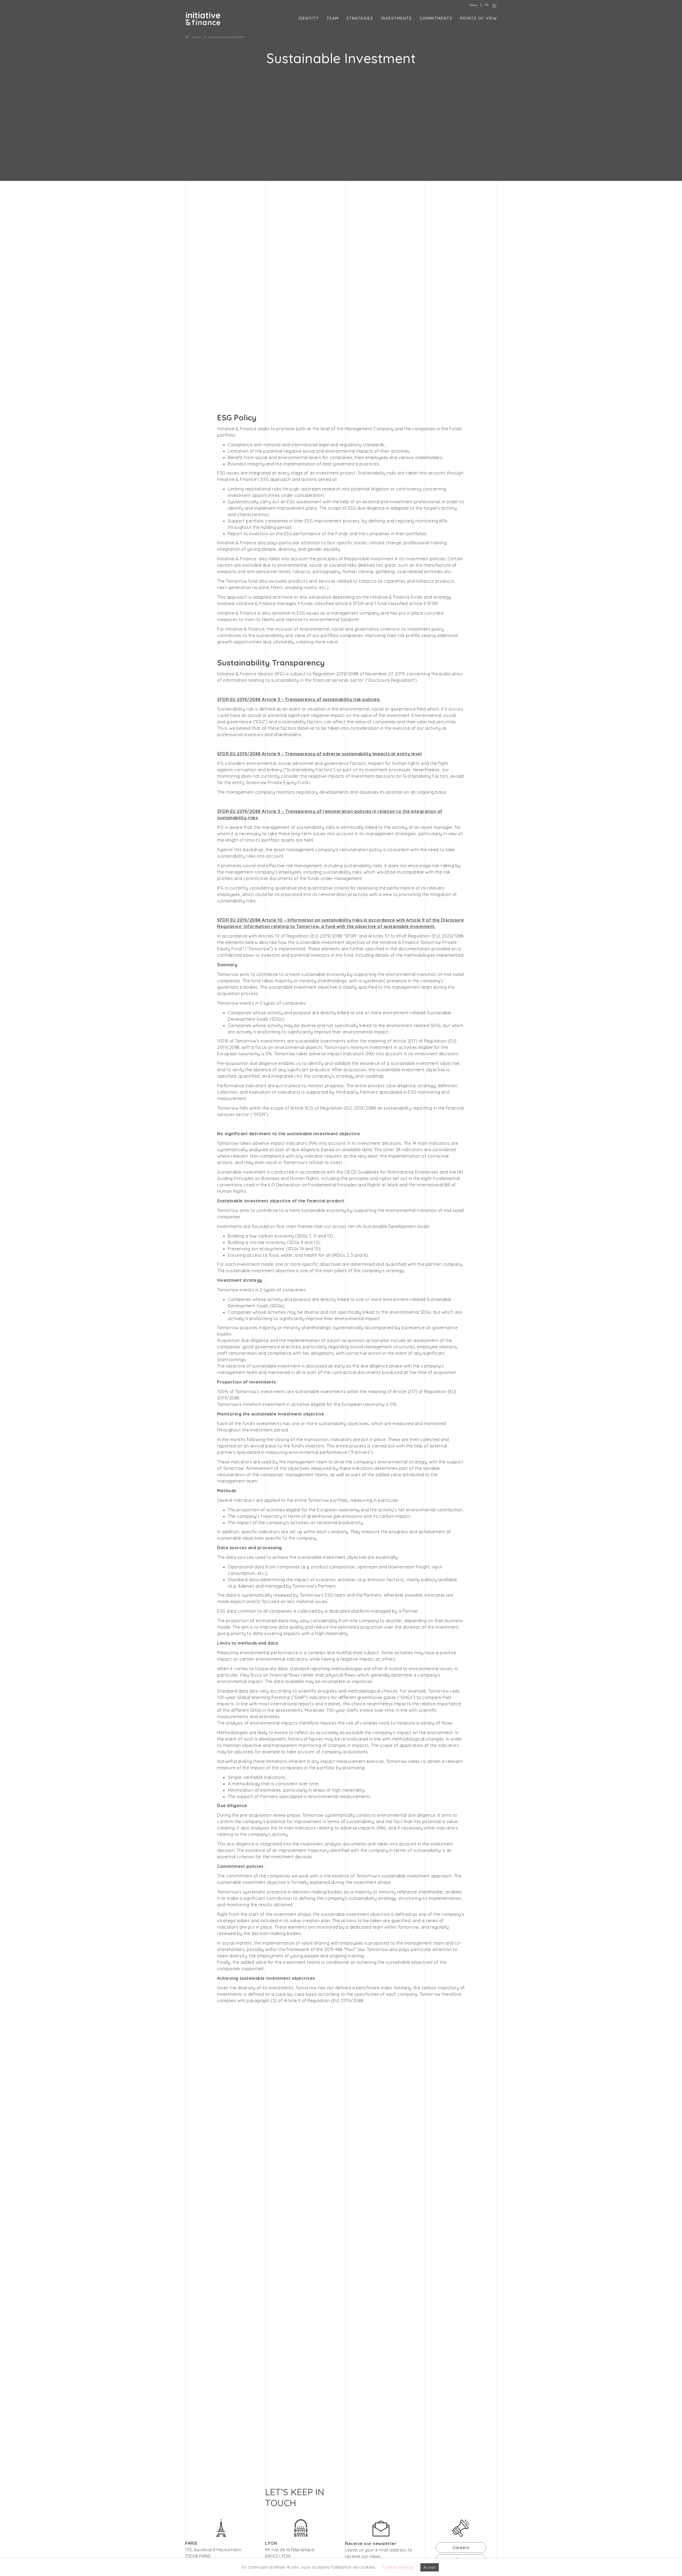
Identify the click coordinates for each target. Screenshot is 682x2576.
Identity (308, 18)
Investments (397, 18)
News (473, 5)
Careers (461, 2547)
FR (487, 5)
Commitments (436, 18)
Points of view (479, 18)
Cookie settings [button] (398, 2567)
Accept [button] (430, 2567)
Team (333, 18)
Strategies (360, 18)
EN (494, 5)
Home (196, 37)
